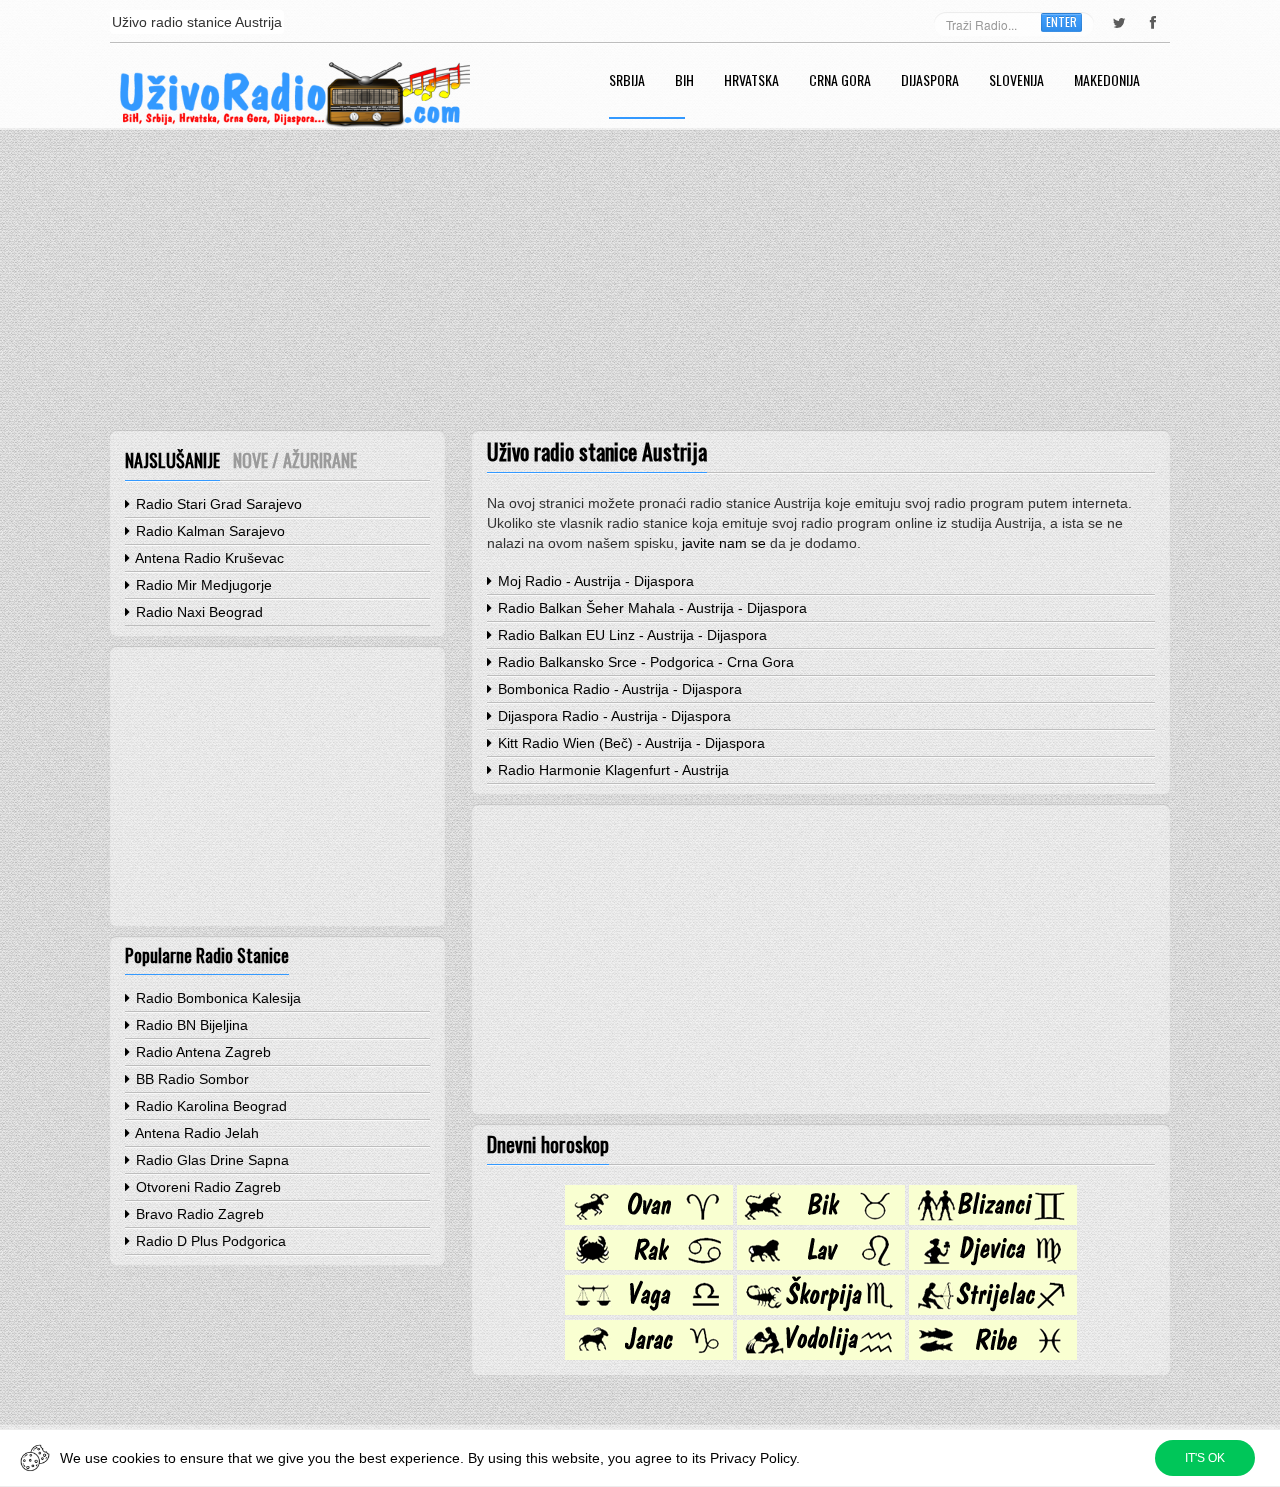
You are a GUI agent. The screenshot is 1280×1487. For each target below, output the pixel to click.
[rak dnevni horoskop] (649, 1265)
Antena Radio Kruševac (208, 558)
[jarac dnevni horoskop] (649, 1355)
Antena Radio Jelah (195, 1133)
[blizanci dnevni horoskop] (993, 1220)
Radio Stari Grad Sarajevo (217, 504)
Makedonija (1107, 81)
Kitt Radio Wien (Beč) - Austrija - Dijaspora (629, 743)
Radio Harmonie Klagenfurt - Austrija (611, 770)
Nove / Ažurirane (295, 460)
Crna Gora (840, 81)
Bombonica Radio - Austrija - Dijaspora (618, 689)
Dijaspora (930, 81)
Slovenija (1016, 81)
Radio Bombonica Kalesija (216, 998)
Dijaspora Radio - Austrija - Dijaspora (612, 716)
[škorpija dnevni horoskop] (821, 1310)
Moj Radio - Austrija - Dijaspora (594, 581)
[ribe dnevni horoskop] (993, 1355)
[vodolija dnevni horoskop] (821, 1355)
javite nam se (724, 543)
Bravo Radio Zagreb (198, 1214)
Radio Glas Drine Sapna (210, 1160)
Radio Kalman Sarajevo (208, 531)
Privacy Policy (753, 1458)
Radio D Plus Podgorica (209, 1241)
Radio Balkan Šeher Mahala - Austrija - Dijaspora (650, 608)
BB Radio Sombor (190, 1079)
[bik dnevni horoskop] (821, 1220)
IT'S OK (1205, 1458)
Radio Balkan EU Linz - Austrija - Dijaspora (630, 635)
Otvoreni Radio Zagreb (206, 1187)
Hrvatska (751, 81)
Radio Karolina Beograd (209, 1106)
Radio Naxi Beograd (197, 612)
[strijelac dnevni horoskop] (993, 1310)
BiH (684, 81)
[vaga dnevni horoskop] (649, 1310)
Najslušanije (172, 460)
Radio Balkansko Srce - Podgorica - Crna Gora (644, 662)
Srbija (627, 81)
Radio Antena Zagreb (201, 1052)
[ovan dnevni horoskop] (649, 1220)
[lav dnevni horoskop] (821, 1265)
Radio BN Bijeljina (190, 1025)
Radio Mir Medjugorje (202, 585)
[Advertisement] (640, 280)
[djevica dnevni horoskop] (993, 1265)
